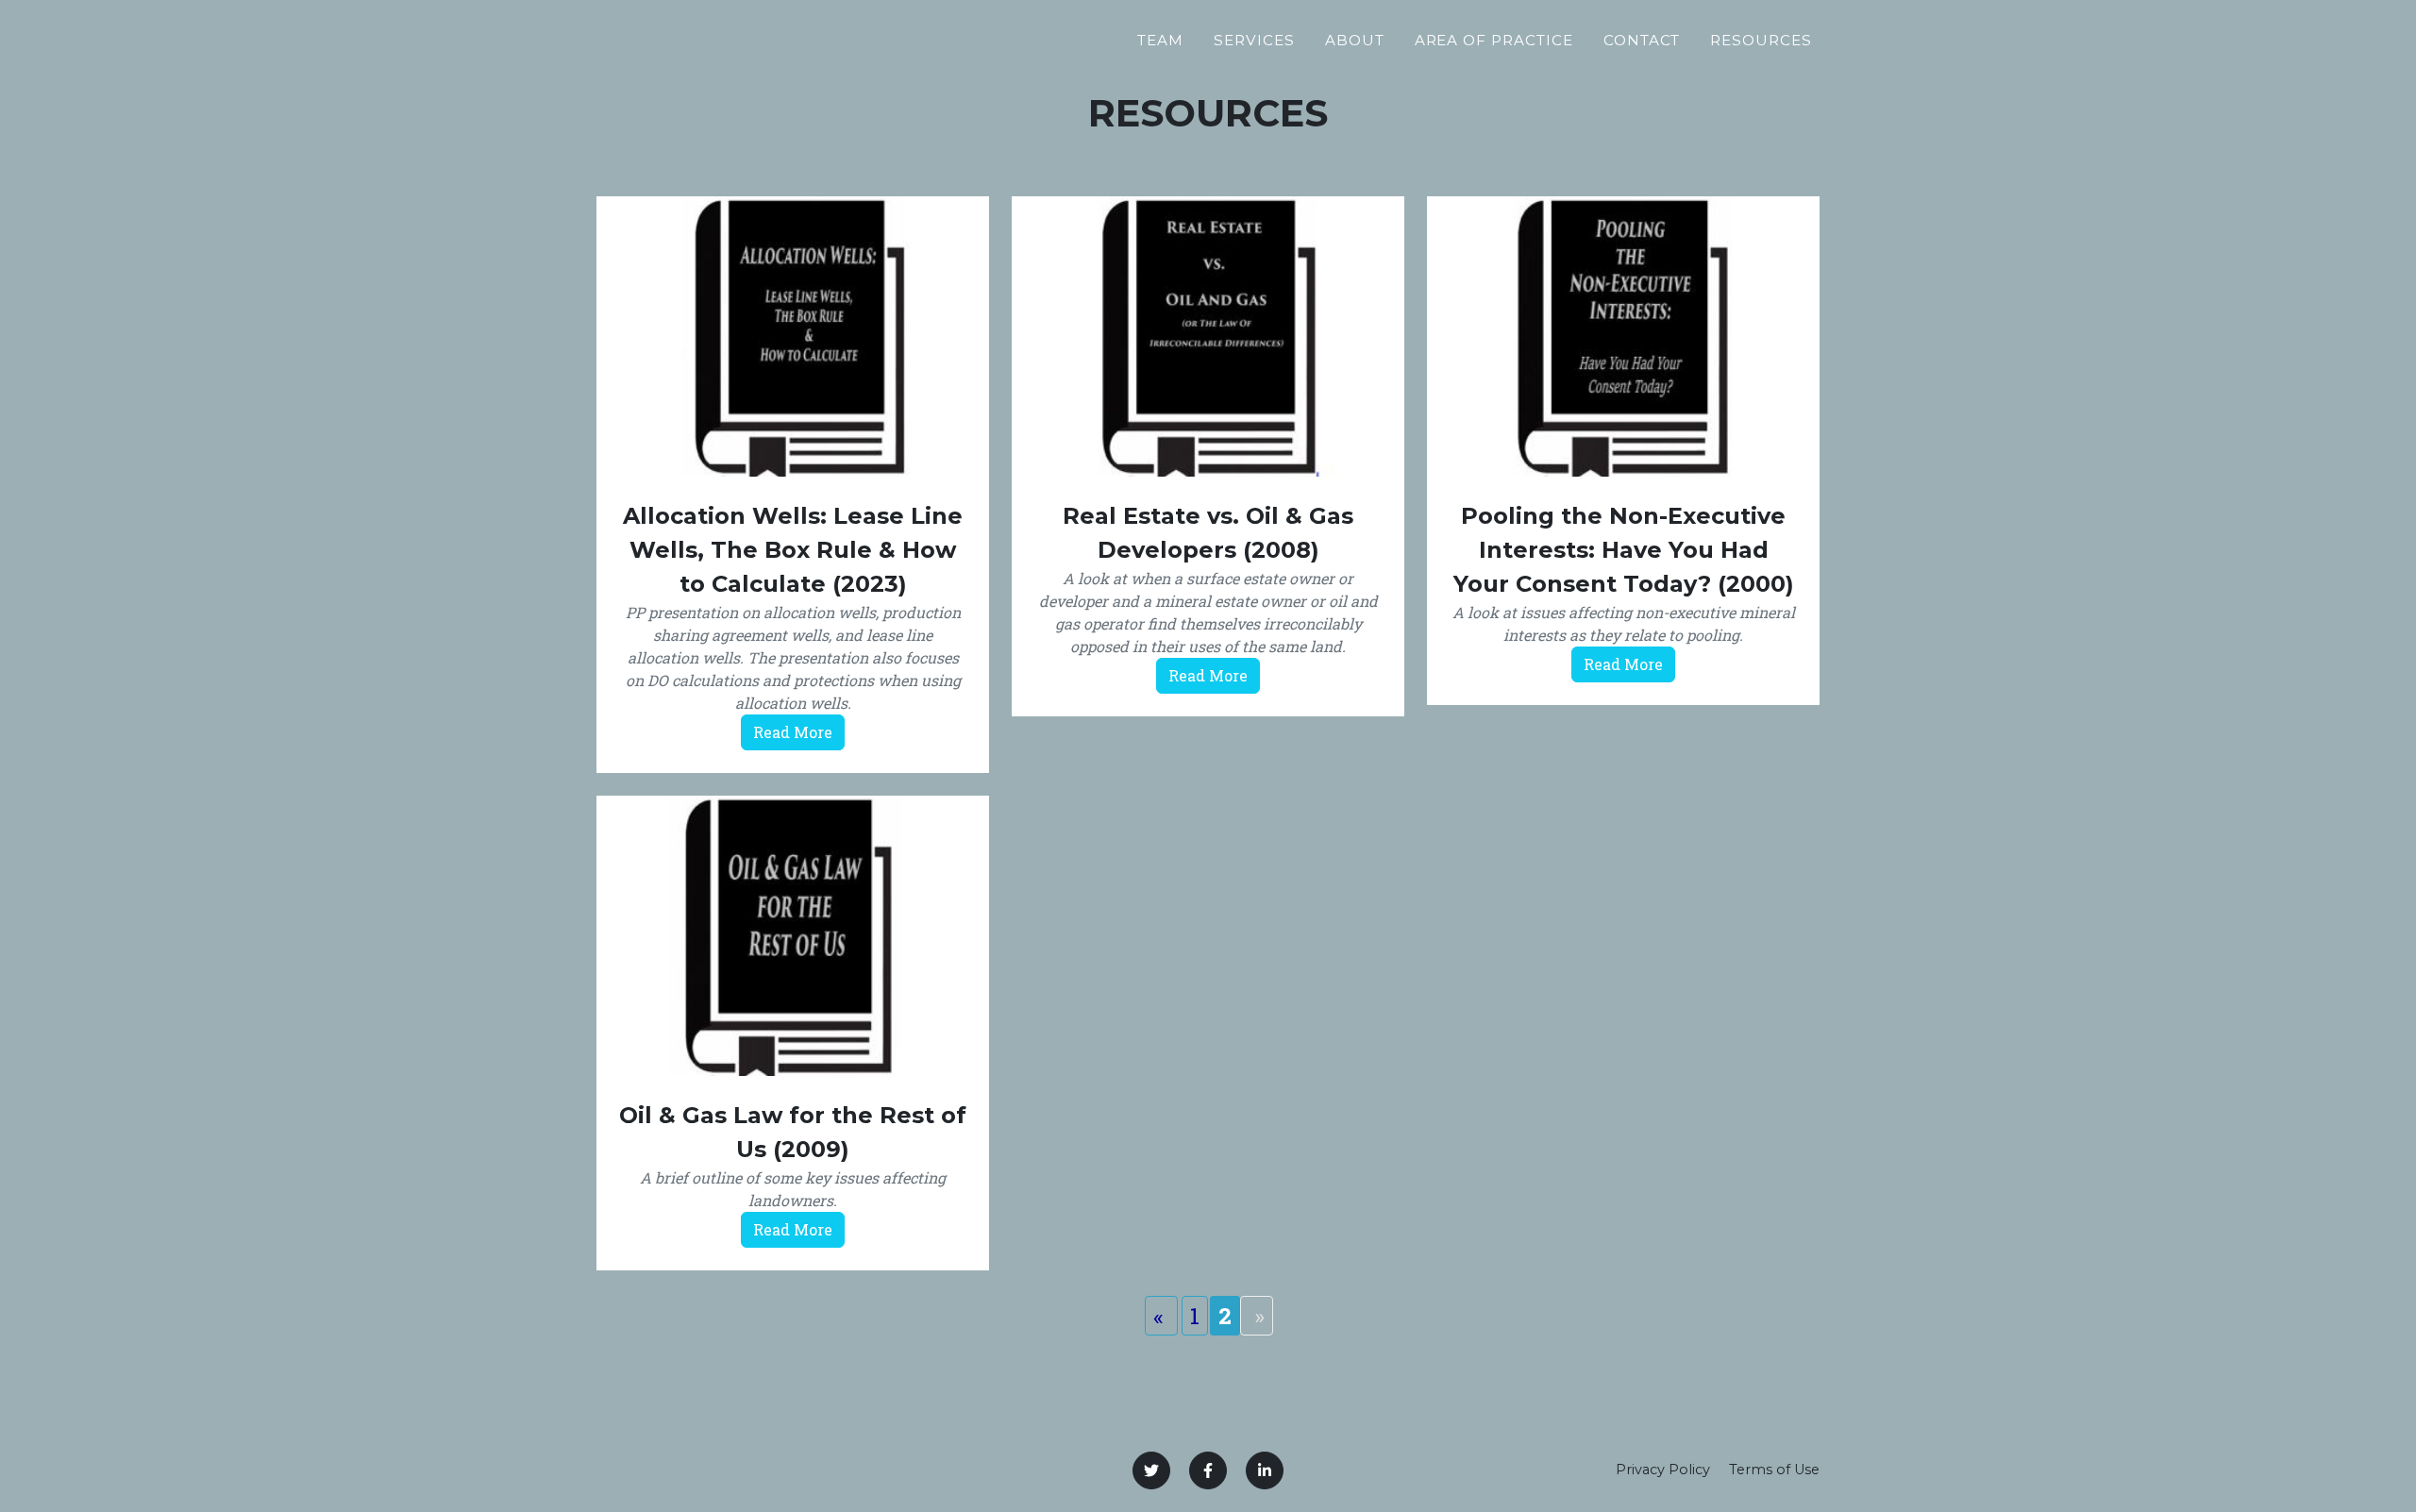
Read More (793, 732)
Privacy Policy (1663, 1470)
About (1355, 40)
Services (1254, 40)
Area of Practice (1494, 40)
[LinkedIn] (1265, 1470)
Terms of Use (1774, 1470)
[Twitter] (1151, 1470)
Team (1160, 40)
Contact (1642, 40)
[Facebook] (1208, 1470)
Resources (1761, 40)
